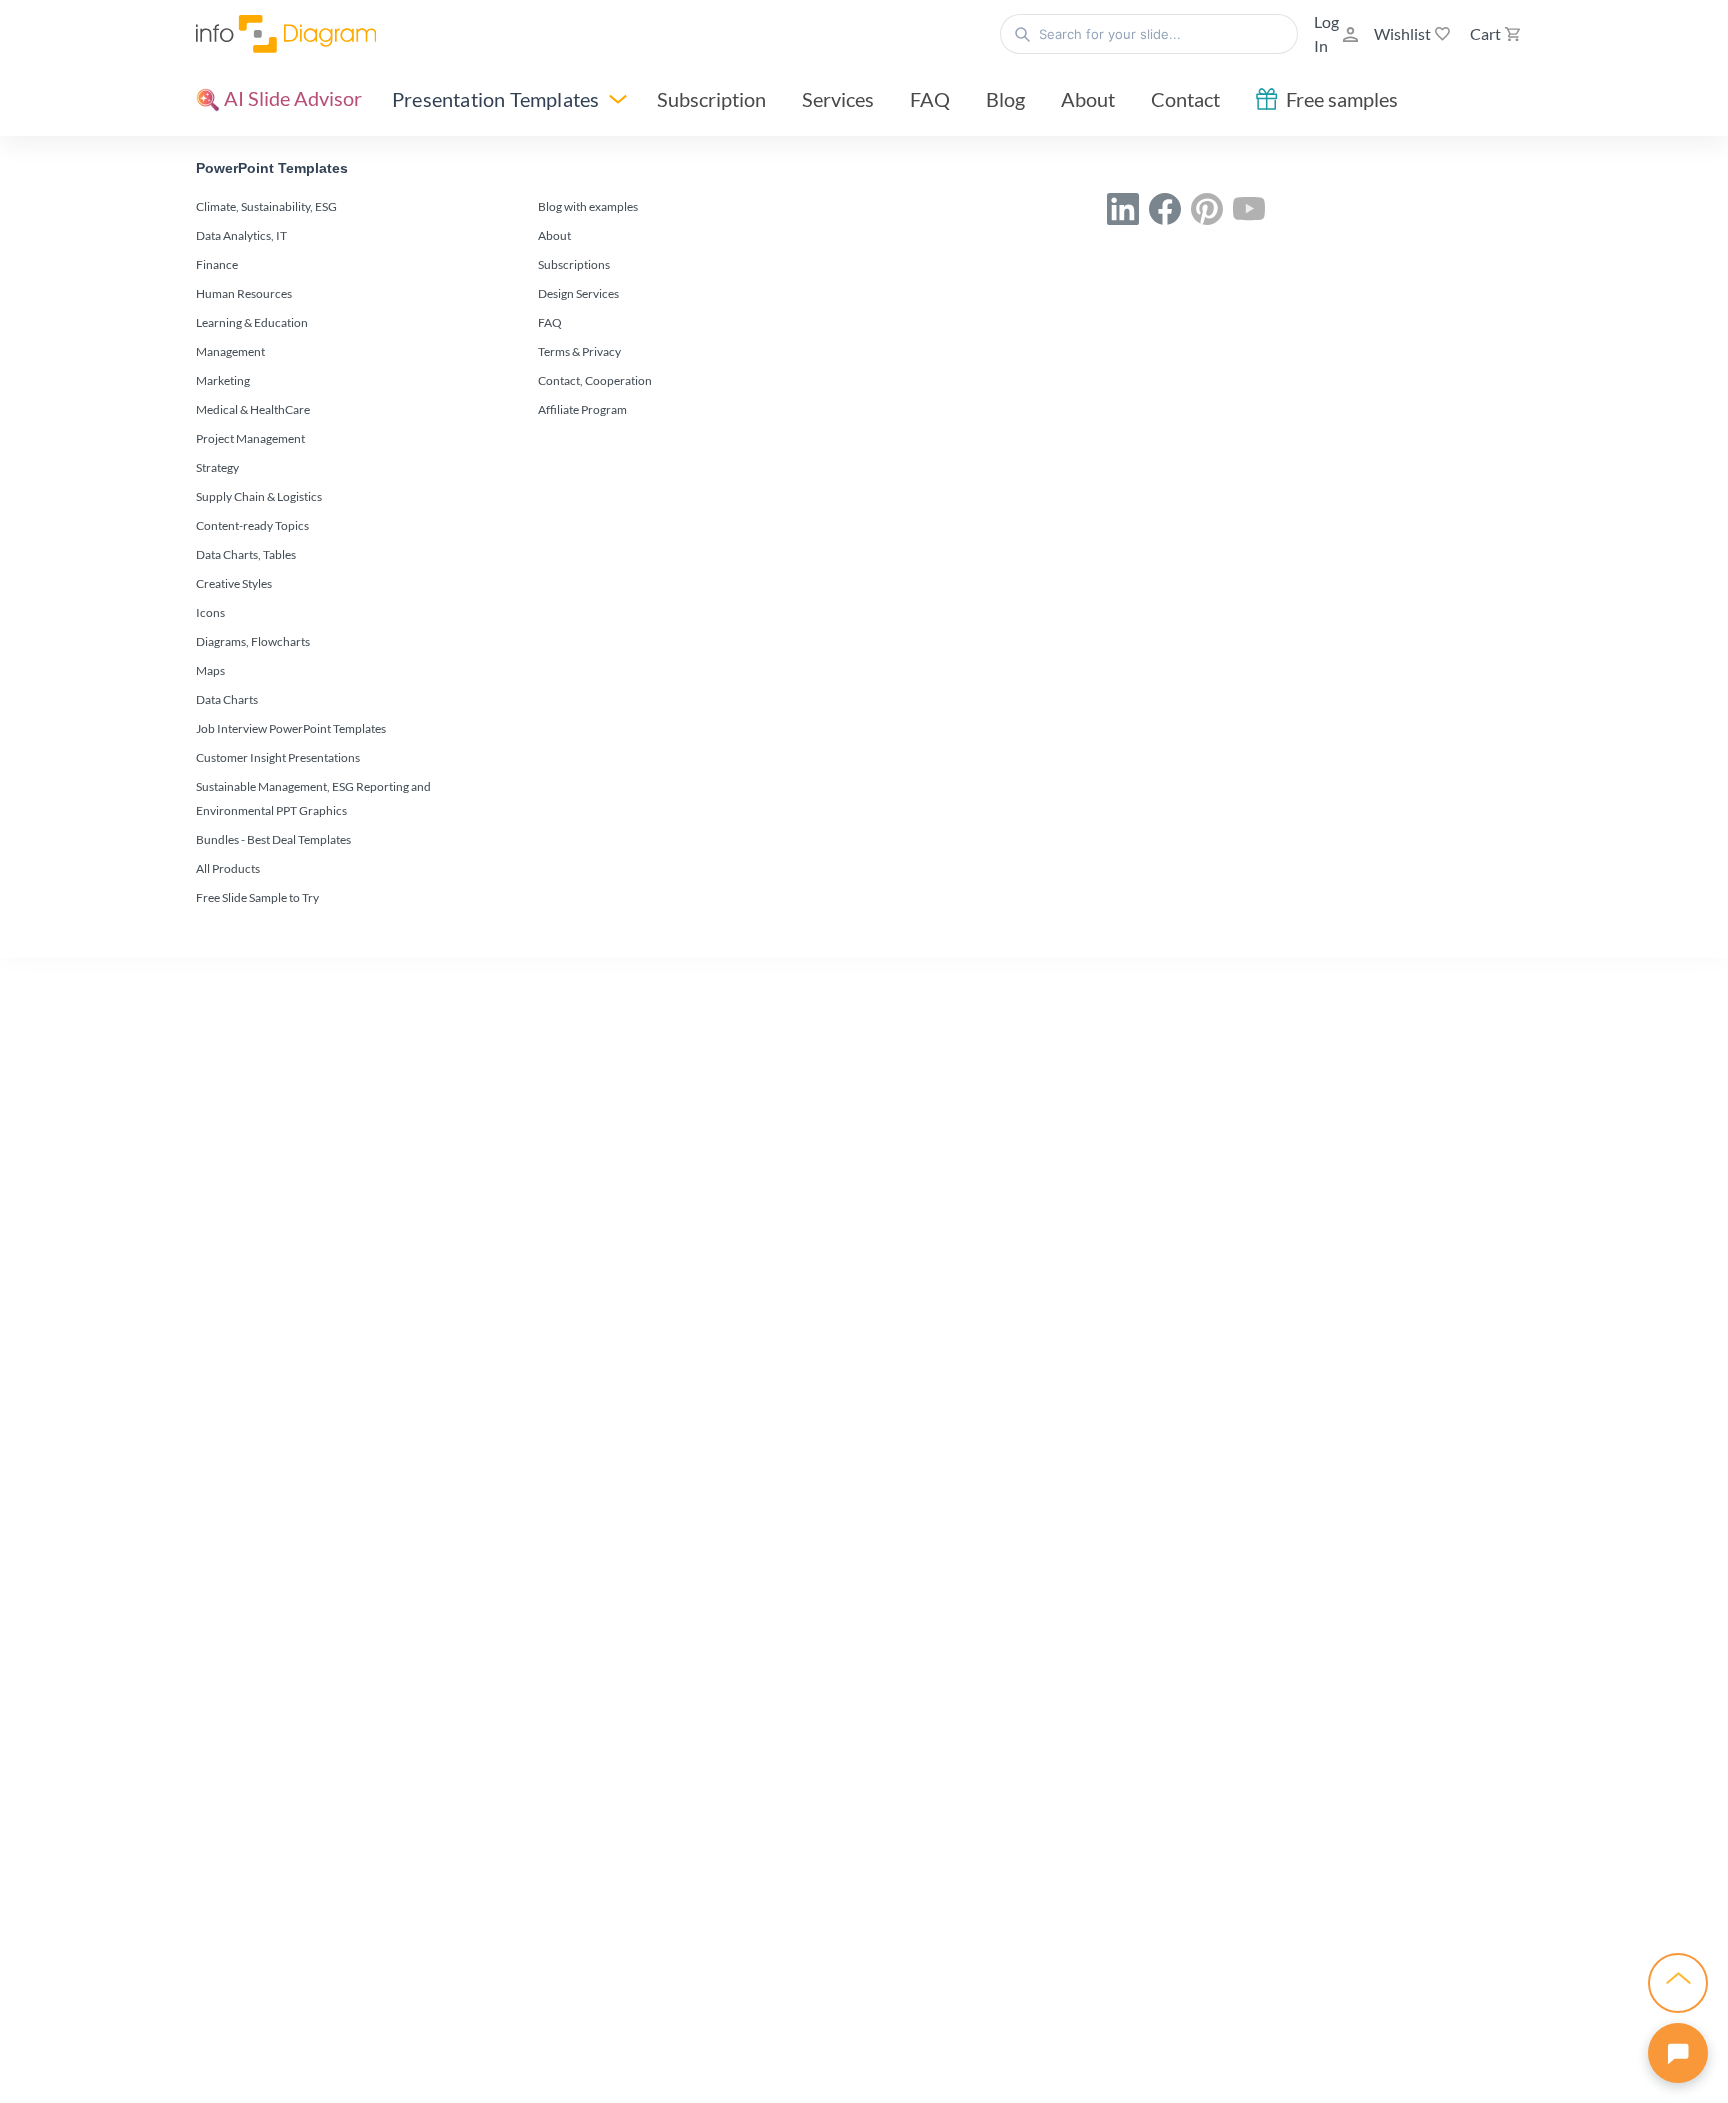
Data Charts (227, 699)
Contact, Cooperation (595, 380)
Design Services (578, 293)
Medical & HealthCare (253, 409)
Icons (210, 612)
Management (230, 351)
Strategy (217, 467)
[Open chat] (1678, 2053)
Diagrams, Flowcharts (253, 641)
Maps (210, 670)
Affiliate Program (582, 409)
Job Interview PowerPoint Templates (291, 728)
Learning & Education (252, 322)
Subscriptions (574, 264)
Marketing (223, 380)
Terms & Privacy (579, 351)
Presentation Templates (495, 99)
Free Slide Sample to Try (257, 897)
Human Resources (244, 293)
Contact (1185, 99)
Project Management (250, 438)
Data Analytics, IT (241, 235)
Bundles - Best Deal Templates (273, 839)
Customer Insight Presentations (278, 757)
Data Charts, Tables (246, 554)
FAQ (930, 99)
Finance (217, 264)
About (1088, 99)
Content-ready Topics (252, 525)
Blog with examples (588, 206)
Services (838, 99)
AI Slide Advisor (291, 98)
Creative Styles (234, 583)
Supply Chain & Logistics (259, 496)
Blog (1005, 99)
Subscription (711, 99)
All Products (228, 868)
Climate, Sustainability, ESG (266, 206)
